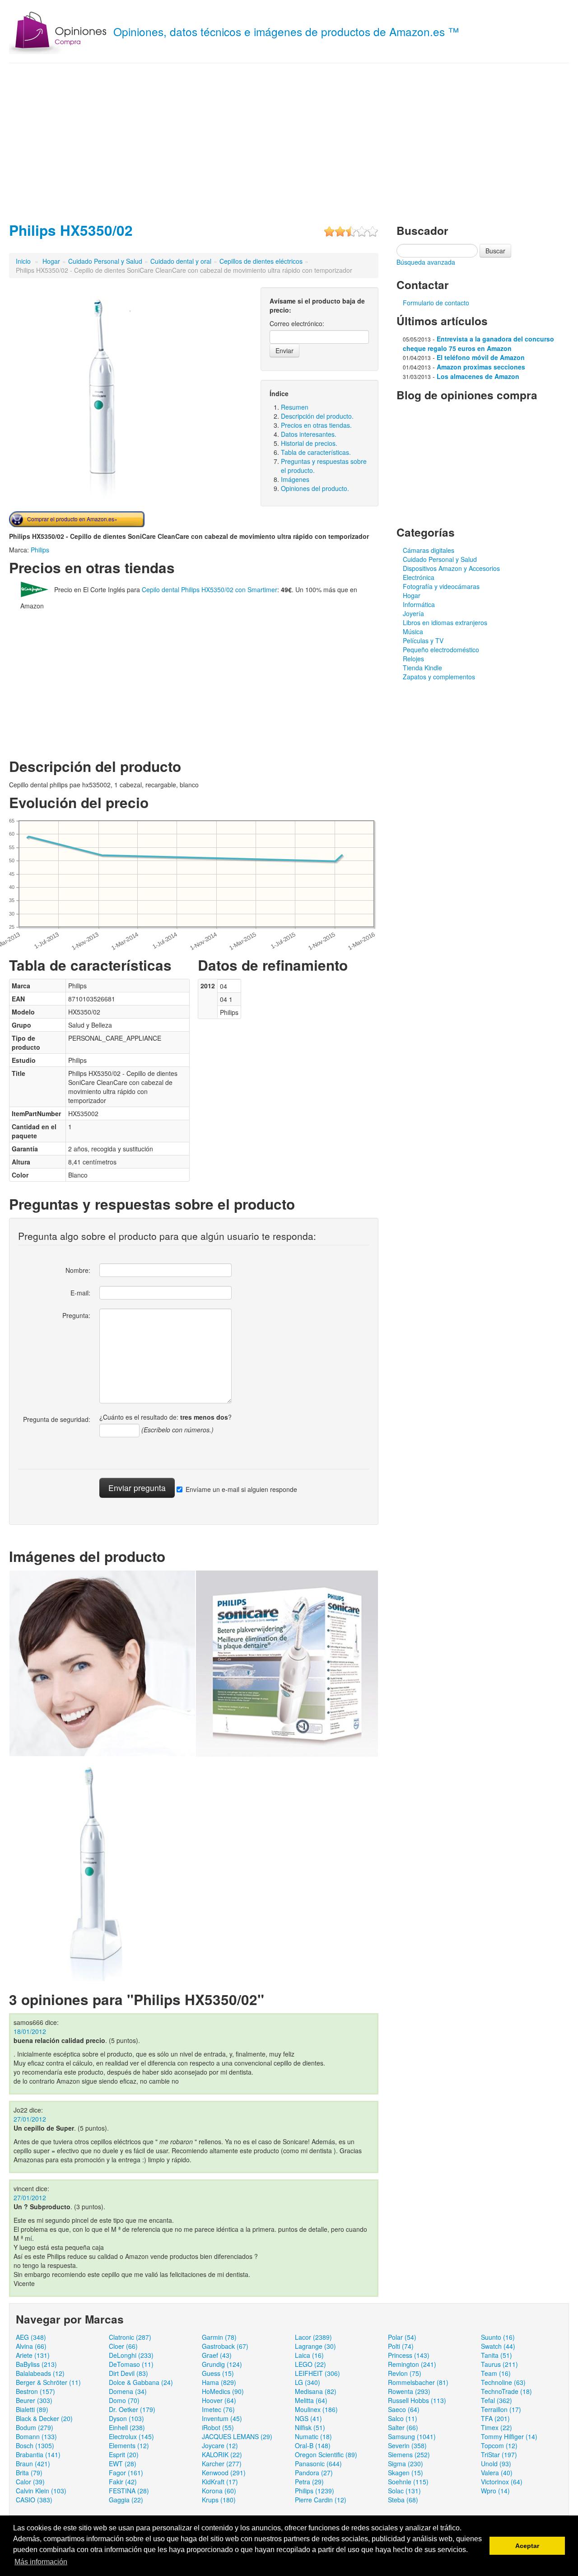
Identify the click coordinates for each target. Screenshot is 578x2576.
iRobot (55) (218, 2427)
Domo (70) (124, 2400)
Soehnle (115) (408, 2482)
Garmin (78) (219, 2337)
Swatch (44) (498, 2346)
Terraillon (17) (501, 2409)
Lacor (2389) (313, 2337)
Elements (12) (129, 2445)
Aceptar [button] (527, 2546)
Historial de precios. (309, 443)
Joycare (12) (220, 2445)
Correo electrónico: (297, 323)
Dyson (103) (126, 2418)
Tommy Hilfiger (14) (509, 2436)
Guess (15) (218, 2373)
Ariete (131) (33, 2355)
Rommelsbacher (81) (418, 2382)
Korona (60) (219, 2491)
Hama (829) (219, 2382)
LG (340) (308, 2382)
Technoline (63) (503, 2382)
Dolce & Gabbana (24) (141, 2382)
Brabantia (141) (38, 2454)
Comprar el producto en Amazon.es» (72, 519)
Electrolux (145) (131, 2436)
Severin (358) (407, 2445)
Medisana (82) (316, 2391)
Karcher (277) (222, 2464)
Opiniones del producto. (315, 488)
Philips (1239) (315, 2491)
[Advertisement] (289, 140)
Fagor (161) (126, 2473)
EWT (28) (123, 2464)
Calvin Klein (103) (41, 2491)
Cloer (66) (123, 2346)
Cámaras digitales (429, 550)
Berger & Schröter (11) (48, 2382)
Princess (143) (409, 2355)
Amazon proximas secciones (481, 367)
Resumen (295, 407)
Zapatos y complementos (439, 677)
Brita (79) (29, 2473)
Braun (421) (33, 2464)
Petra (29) (309, 2482)
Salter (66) (403, 2427)
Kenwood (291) (224, 2473)
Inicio (23, 261)
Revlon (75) (405, 2373)
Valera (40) (497, 2473)
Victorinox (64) (502, 2482)
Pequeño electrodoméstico (441, 650)
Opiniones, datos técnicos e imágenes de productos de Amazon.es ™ (286, 31)
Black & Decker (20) (44, 2418)
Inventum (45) (222, 2418)
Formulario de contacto (436, 303)
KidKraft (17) (220, 2482)
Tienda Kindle (422, 668)
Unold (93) (496, 2464)
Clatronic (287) (130, 2337)
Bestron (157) (35, 2391)
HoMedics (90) (223, 2391)
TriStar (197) (499, 2454)
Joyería (413, 613)
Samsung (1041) (412, 2436)
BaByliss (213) (36, 2364)
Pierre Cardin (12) (321, 2500)
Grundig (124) (222, 2364)
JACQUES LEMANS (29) (237, 2436)
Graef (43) (217, 2355)
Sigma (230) (406, 2464)
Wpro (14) (495, 2491)
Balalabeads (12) (40, 2373)
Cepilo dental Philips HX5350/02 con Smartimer (210, 589)
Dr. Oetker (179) (132, 2409)
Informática (419, 604)
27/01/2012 (30, 2119)
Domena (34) (128, 2391)
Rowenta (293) (409, 2391)
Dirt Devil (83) (128, 2373)
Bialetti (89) (32, 2409)
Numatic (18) (313, 2436)
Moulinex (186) (316, 2409)
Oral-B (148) (313, 2445)
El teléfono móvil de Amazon (481, 357)
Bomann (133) (36, 2436)
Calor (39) (30, 2482)
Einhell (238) (127, 2427)
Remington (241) (412, 2364)
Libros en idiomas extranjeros (445, 622)
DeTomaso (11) (131, 2364)
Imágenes (295, 479)
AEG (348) (31, 2337)
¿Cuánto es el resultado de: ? (165, 1417)
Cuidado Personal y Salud (105, 261)
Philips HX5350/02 (71, 230)
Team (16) (496, 2373)
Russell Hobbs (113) (417, 2400)
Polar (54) (402, 2337)
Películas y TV (423, 640)
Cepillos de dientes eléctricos (261, 261)
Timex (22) (496, 2427)
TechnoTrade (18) (506, 2391)
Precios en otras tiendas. (316, 425)
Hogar (51, 261)
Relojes (413, 659)
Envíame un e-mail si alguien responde (241, 1489)
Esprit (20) (124, 2454)
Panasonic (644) (318, 2464)
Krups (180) (219, 2500)
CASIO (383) (34, 2500)
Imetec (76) (218, 2409)
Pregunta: (76, 1315)
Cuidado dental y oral (181, 261)
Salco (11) (403, 2418)
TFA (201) (495, 2418)
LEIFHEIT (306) (317, 2373)
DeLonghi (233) (131, 2355)
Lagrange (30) (315, 2346)
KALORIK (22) (222, 2454)
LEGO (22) (310, 2364)
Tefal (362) (496, 2400)
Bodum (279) (35, 2427)
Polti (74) (401, 2346)
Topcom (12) (499, 2445)
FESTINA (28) (129, 2491)
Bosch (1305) (35, 2445)
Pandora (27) (314, 2473)
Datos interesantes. (309, 434)
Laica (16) (309, 2355)
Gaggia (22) (126, 2500)
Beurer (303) (34, 2400)
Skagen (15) (406, 2473)
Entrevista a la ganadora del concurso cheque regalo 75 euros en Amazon (478, 344)
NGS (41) (308, 2418)
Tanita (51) (496, 2355)
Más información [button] (41, 2562)
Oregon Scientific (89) (326, 2454)
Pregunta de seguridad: (57, 1419)
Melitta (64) (311, 2400)
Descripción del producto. (317, 416)
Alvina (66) (31, 2346)
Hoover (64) (219, 2400)
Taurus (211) (499, 2364)
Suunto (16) (498, 2337)
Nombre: (78, 1270)
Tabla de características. (316, 452)
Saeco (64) (404, 2409)
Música (413, 631)
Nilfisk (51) (310, 2427)
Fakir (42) (123, 2482)
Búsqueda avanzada (426, 262)
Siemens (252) (409, 2454)
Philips (40, 550)
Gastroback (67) (225, 2346)
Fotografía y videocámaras (441, 586)
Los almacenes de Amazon (478, 376)
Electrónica (419, 577)
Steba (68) (403, 2500)
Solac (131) (404, 2491)
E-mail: (80, 1293)
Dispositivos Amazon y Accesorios (451, 568)
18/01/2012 (30, 2031)
